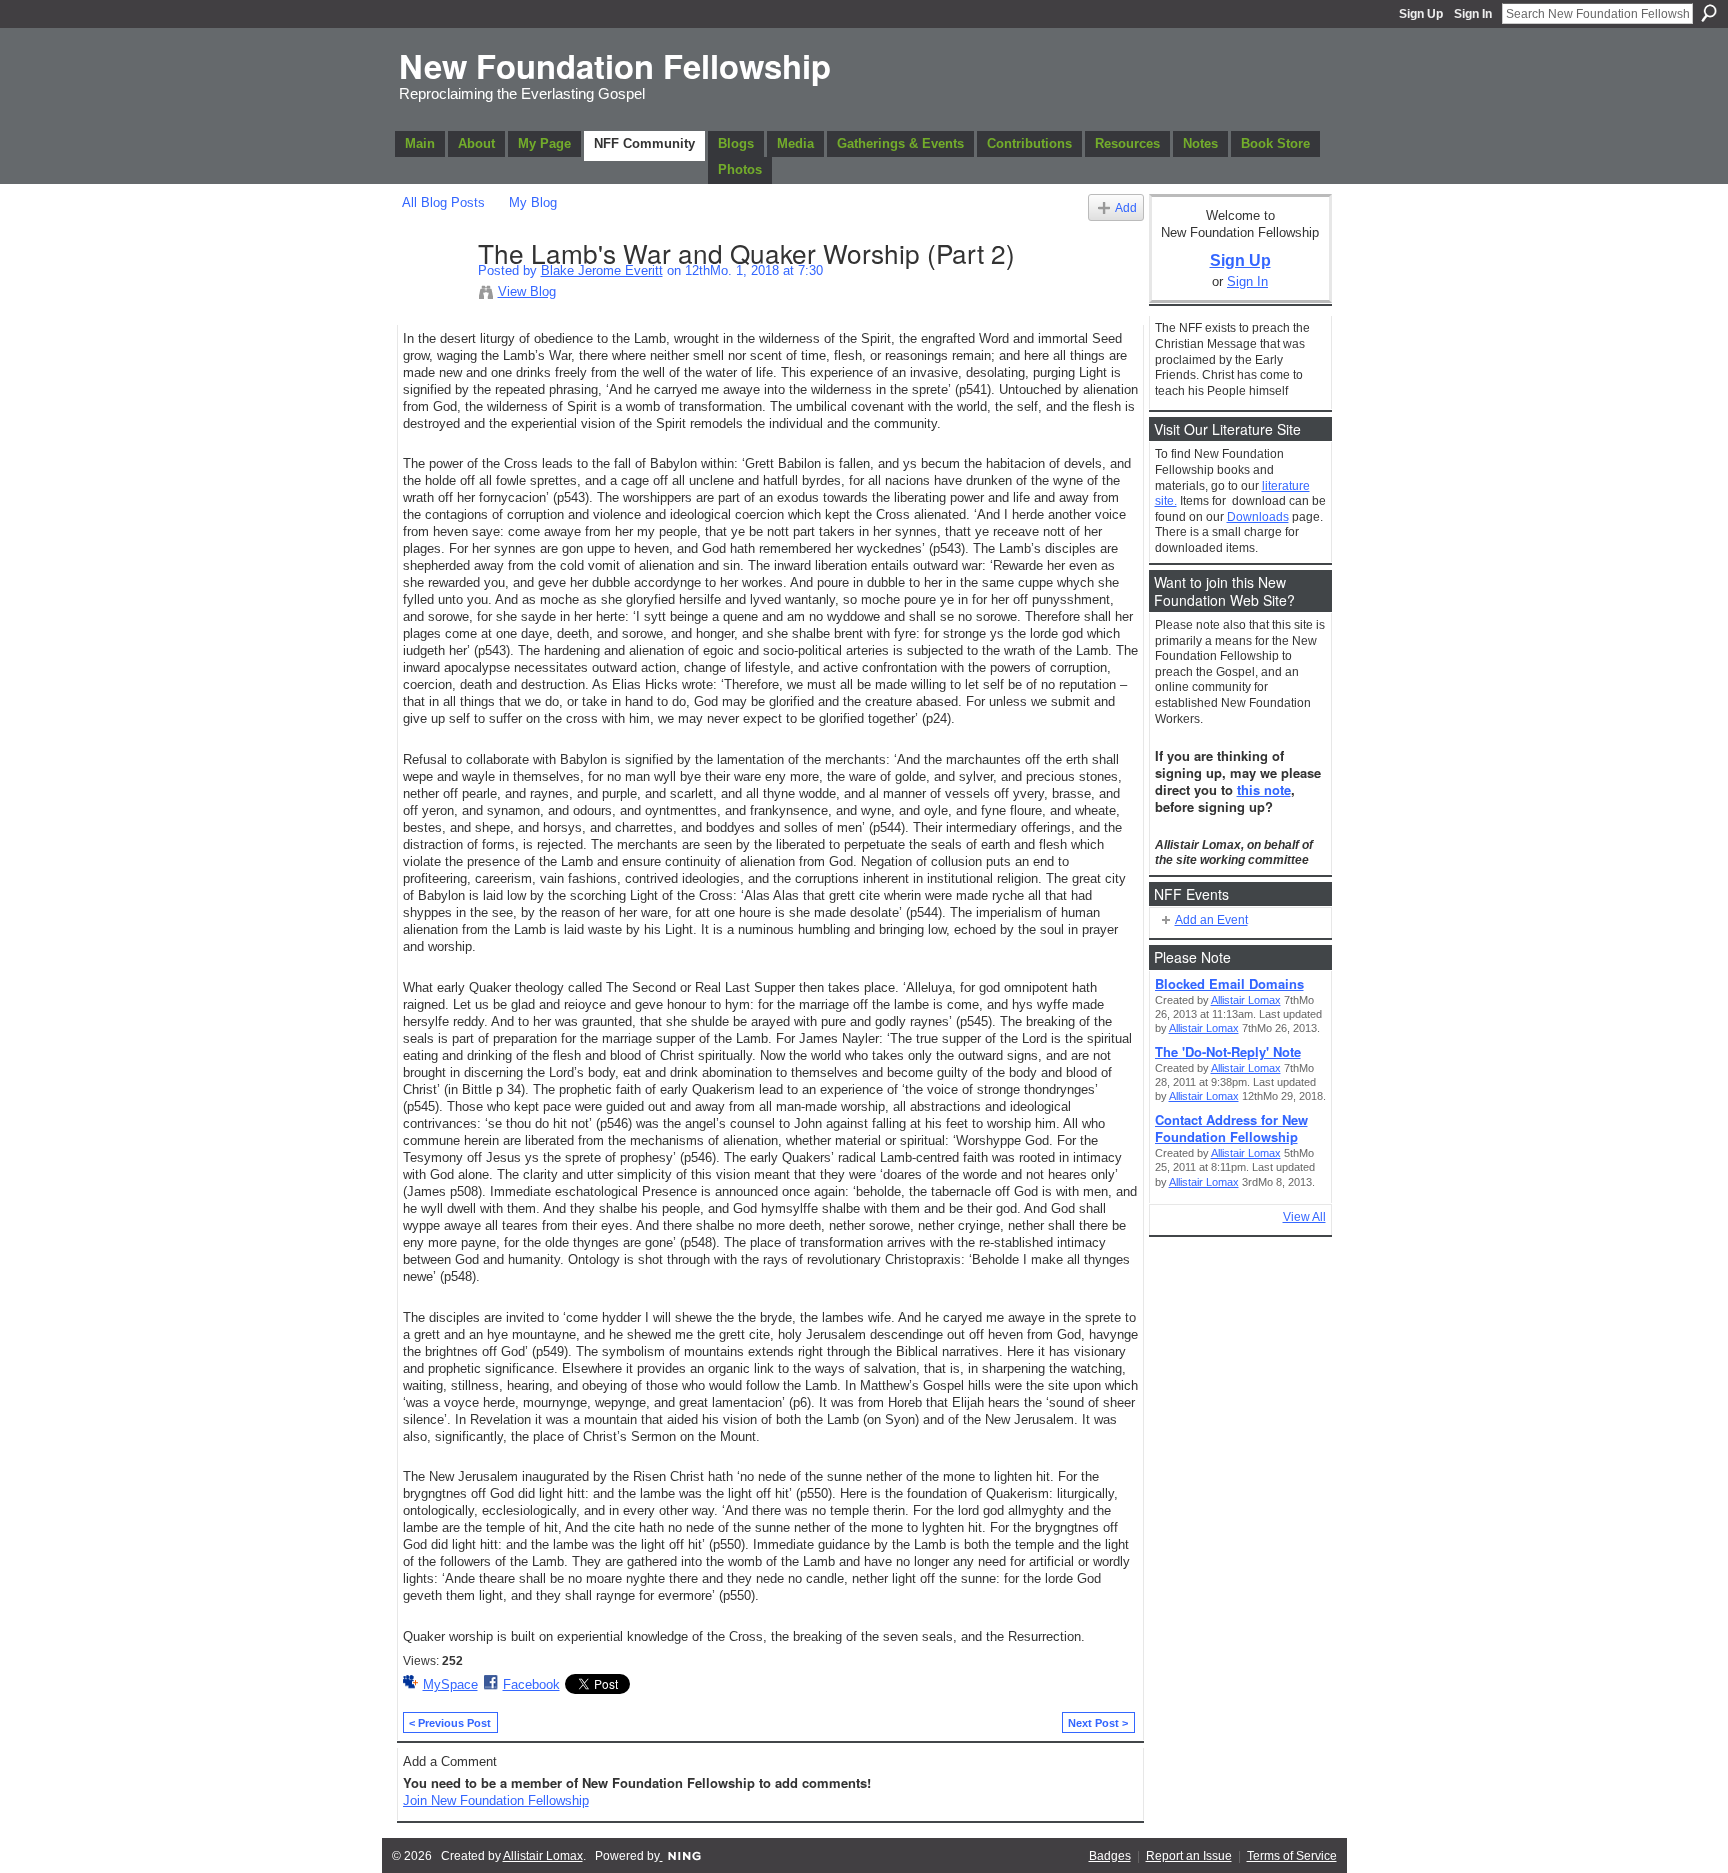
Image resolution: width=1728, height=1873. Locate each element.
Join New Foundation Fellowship (496, 1800)
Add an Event (1211, 920)
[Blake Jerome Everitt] (434, 295)
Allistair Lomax (1246, 1000)
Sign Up (1421, 14)
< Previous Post (450, 1723)
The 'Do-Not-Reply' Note (1228, 1051)
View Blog (527, 291)
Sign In (1473, 14)
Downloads (1258, 517)
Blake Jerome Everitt (602, 270)
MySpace (450, 1684)
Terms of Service (1292, 1856)
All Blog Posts (443, 202)
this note (1264, 789)
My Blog (533, 202)
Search (1709, 13)
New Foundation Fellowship (615, 65)
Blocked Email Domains (1229, 983)
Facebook (531, 1684)
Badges (1110, 1856)
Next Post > (1098, 1723)
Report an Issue (1189, 1856)
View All (1304, 1217)
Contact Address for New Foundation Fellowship (1231, 1128)
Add (1126, 207)
